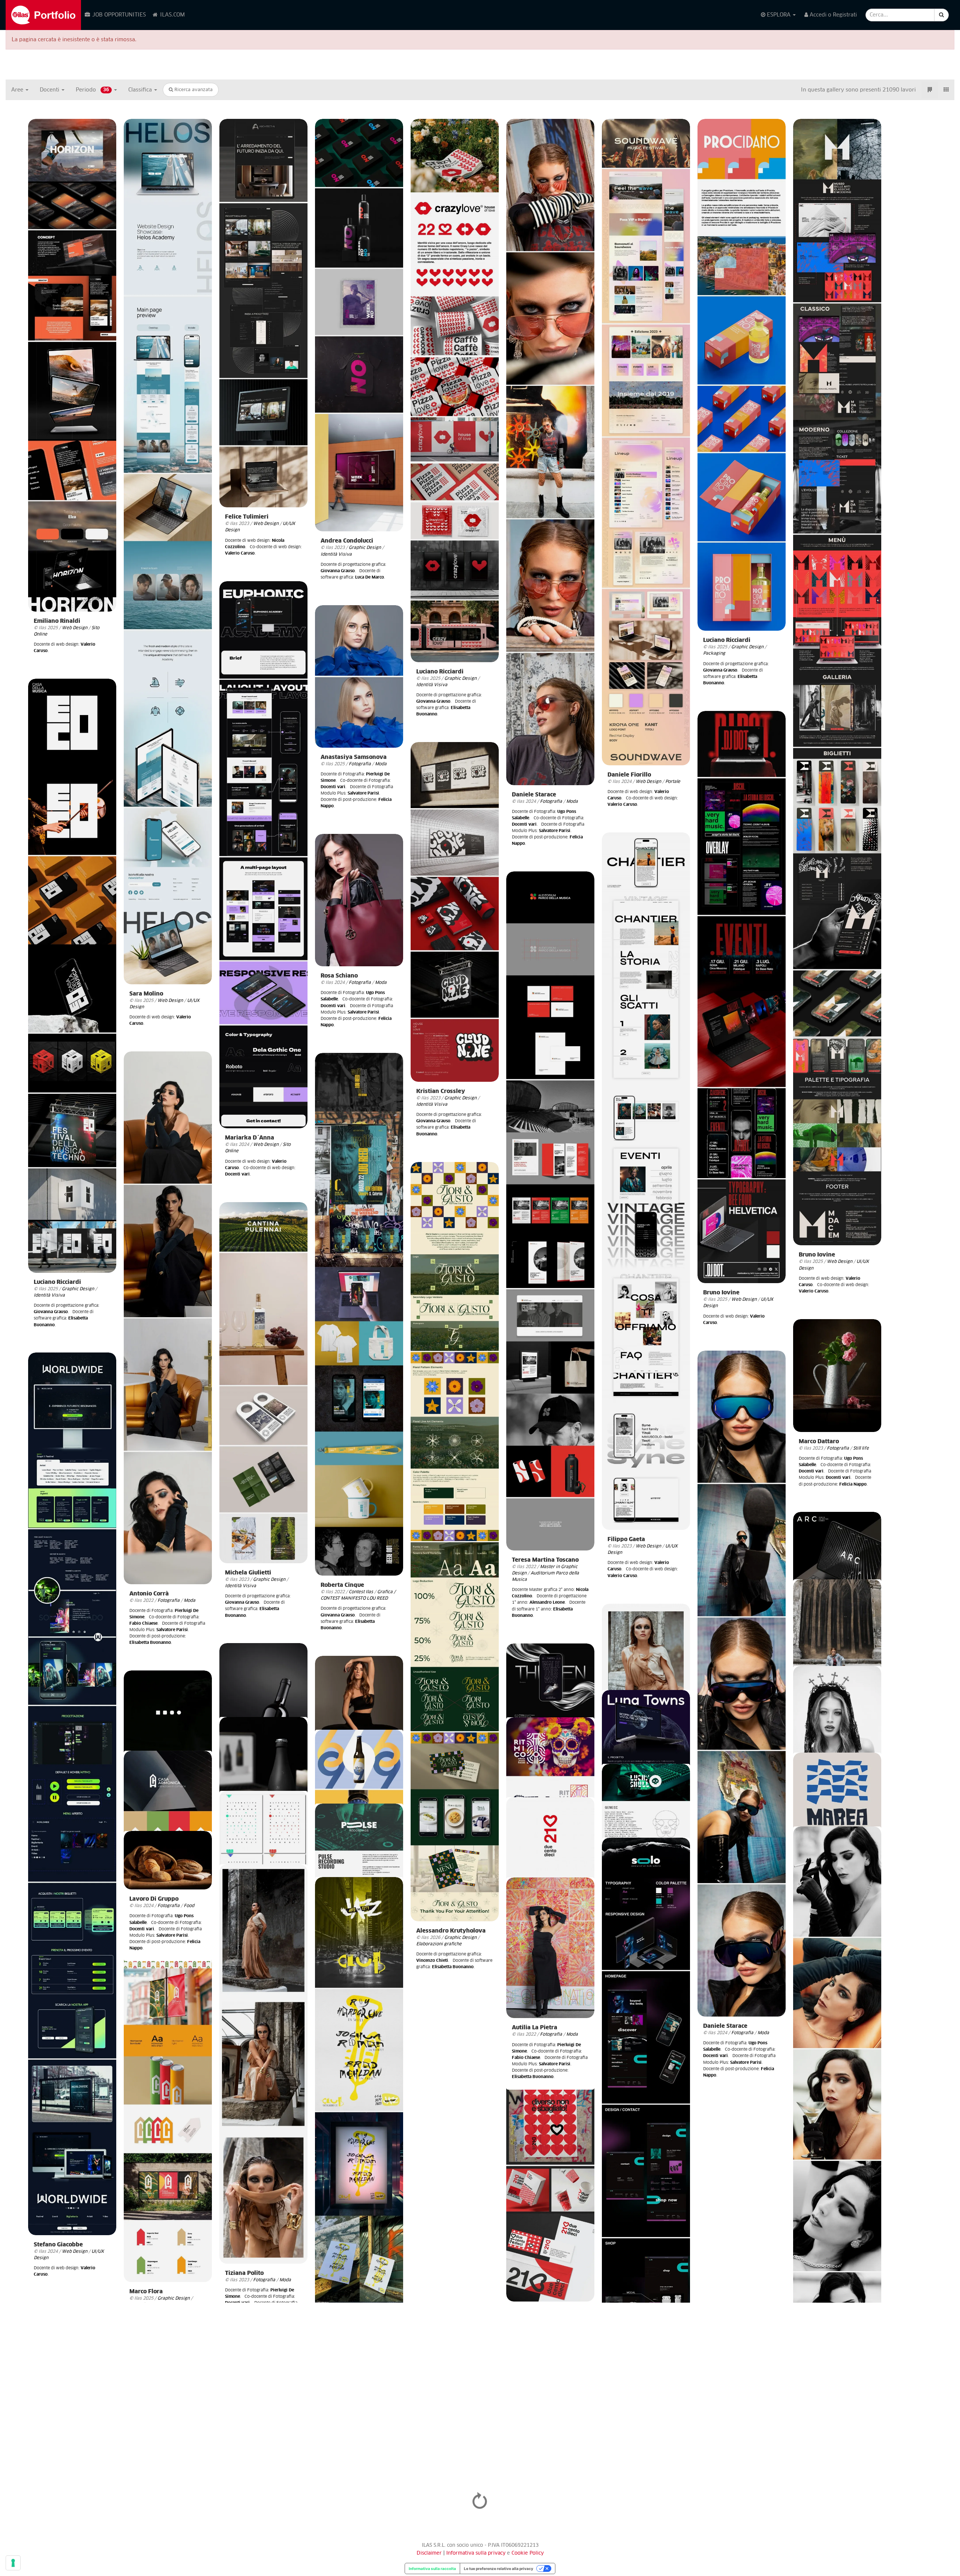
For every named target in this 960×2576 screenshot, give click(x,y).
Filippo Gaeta (626, 1539)
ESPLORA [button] (779, 15)
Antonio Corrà (149, 1594)
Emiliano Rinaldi (57, 621)
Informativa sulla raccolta (432, 2569)
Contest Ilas (361, 1592)
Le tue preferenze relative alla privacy (499, 2569)
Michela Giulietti (248, 1573)
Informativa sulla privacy (477, 2553)
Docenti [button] (50, 90)
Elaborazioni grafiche (439, 1944)
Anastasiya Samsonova (354, 757)
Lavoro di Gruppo (154, 1899)
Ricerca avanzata (193, 90)
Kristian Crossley (441, 1091)
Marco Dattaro (819, 1442)
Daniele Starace (534, 795)
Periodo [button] (92, 90)
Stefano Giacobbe (58, 2245)
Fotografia (551, 801)
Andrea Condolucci (347, 541)
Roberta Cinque (342, 1585)
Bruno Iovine (817, 1255)
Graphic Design (365, 548)
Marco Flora (146, 2292)
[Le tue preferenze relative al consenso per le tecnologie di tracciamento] (13, 2563)
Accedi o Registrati (832, 15)
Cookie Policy (528, 2553)
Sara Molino (146, 994)
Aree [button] (18, 90)
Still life (861, 1448)
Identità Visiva (336, 554)
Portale (673, 782)
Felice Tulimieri (247, 517)
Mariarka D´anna (250, 1138)
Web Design (75, 628)
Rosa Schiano (339, 976)
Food (189, 1906)
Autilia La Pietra (535, 2028)
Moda (572, 801)
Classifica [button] (141, 90)
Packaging (714, 653)
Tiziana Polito (244, 2273)
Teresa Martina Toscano (545, 1560)
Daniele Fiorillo (629, 775)
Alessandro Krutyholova (451, 1931)
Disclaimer (429, 2553)
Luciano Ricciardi (440, 672)
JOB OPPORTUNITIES (118, 15)
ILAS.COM (172, 15)
